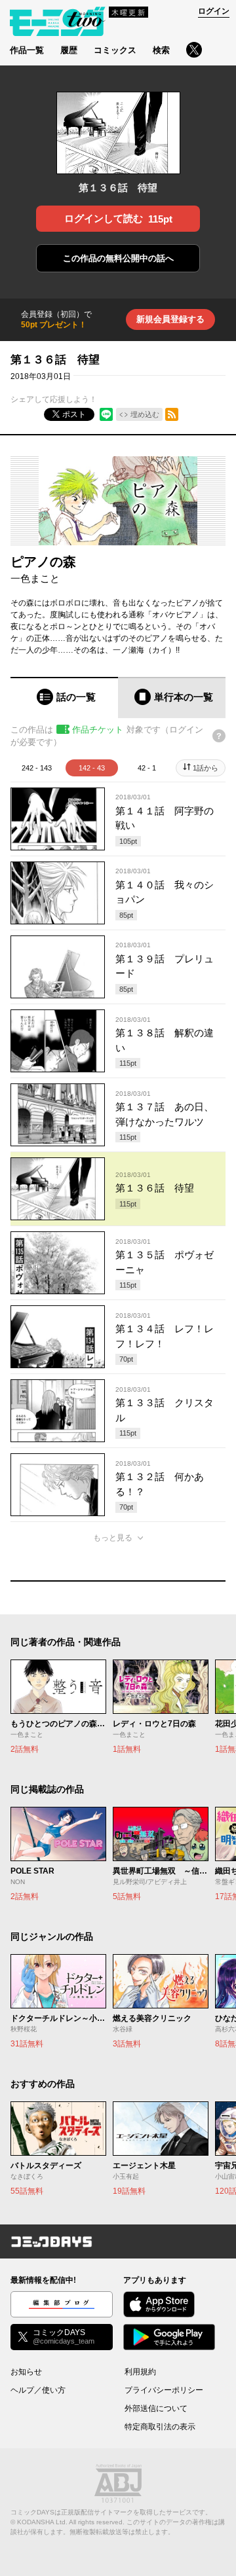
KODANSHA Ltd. (42, 2522)
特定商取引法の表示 (160, 2427)
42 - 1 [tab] (147, 768)
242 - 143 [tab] (37, 768)
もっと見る (113, 1538)
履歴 (69, 50)
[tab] (64, 698)
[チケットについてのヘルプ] (219, 736)
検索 (161, 50)
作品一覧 (27, 50)
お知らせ (26, 2372)
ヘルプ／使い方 (38, 2390)
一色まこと (35, 578)
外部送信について (156, 2408)
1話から (206, 768)
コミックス (115, 50)
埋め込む (145, 414)
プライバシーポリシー (164, 2390)
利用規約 (140, 2372)
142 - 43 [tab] (92, 768)
